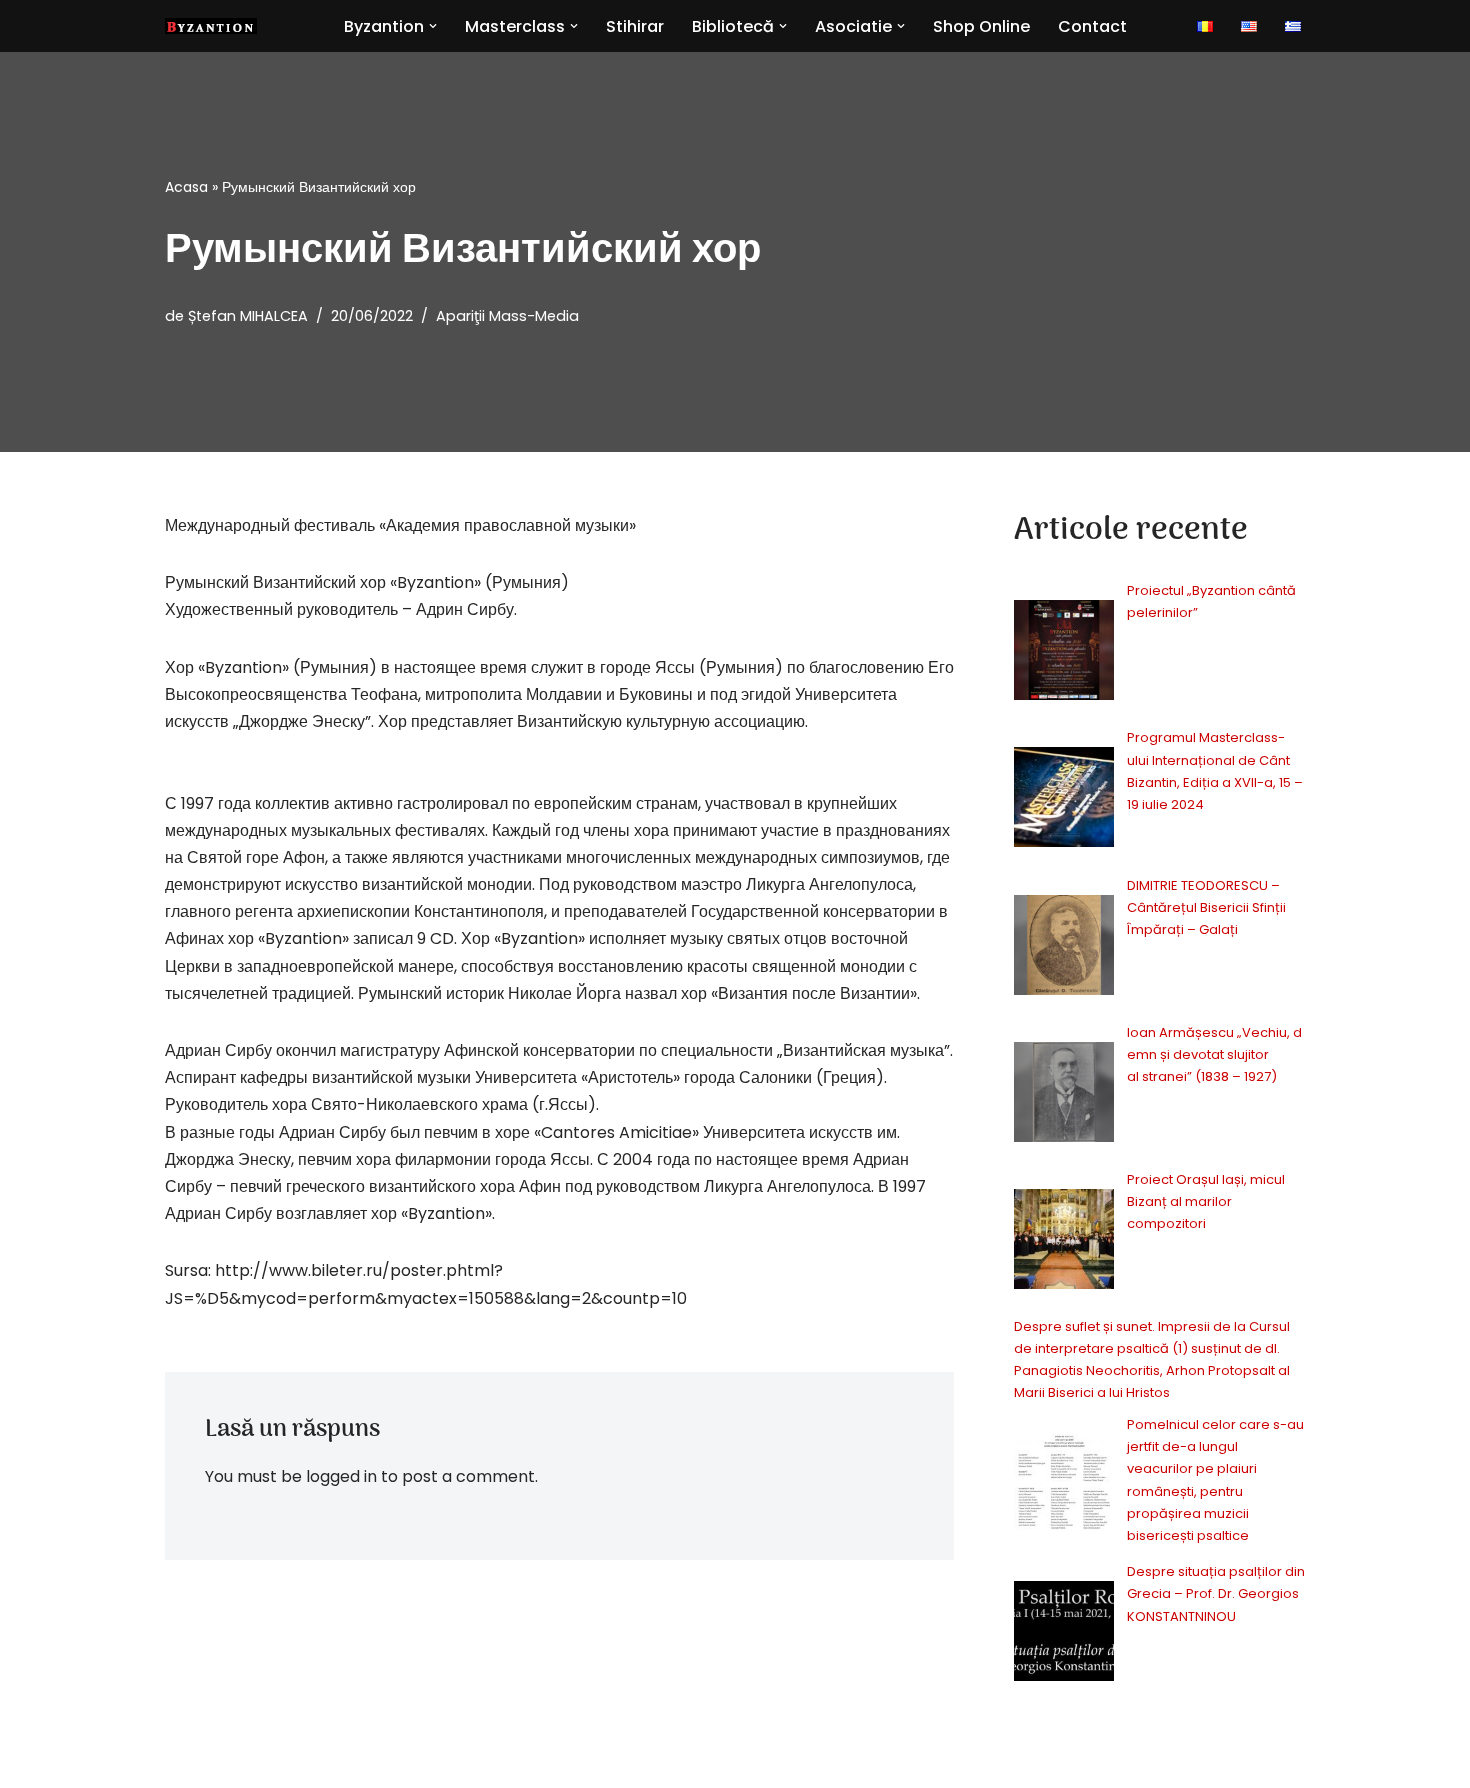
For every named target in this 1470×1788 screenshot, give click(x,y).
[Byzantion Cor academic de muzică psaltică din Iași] (211, 26)
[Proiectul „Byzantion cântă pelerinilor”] (1064, 653)
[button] (433, 26)
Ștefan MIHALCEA (248, 316)
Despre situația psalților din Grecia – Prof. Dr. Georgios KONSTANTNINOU (1216, 1593)
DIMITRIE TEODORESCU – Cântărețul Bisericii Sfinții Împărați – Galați (1206, 907)
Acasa (186, 187)
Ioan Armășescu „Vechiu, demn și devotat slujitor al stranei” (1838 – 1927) (1214, 1054)
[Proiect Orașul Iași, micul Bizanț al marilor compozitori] (1064, 1242)
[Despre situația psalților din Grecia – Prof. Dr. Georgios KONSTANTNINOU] (1064, 1634)
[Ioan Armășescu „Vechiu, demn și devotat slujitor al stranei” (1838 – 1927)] (1064, 1095)
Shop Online (981, 26)
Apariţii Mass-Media (507, 316)
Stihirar (635, 26)
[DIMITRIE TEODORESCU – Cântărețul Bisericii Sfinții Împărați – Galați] (1064, 948)
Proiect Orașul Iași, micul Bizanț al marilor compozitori (1206, 1201)
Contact (1092, 26)
